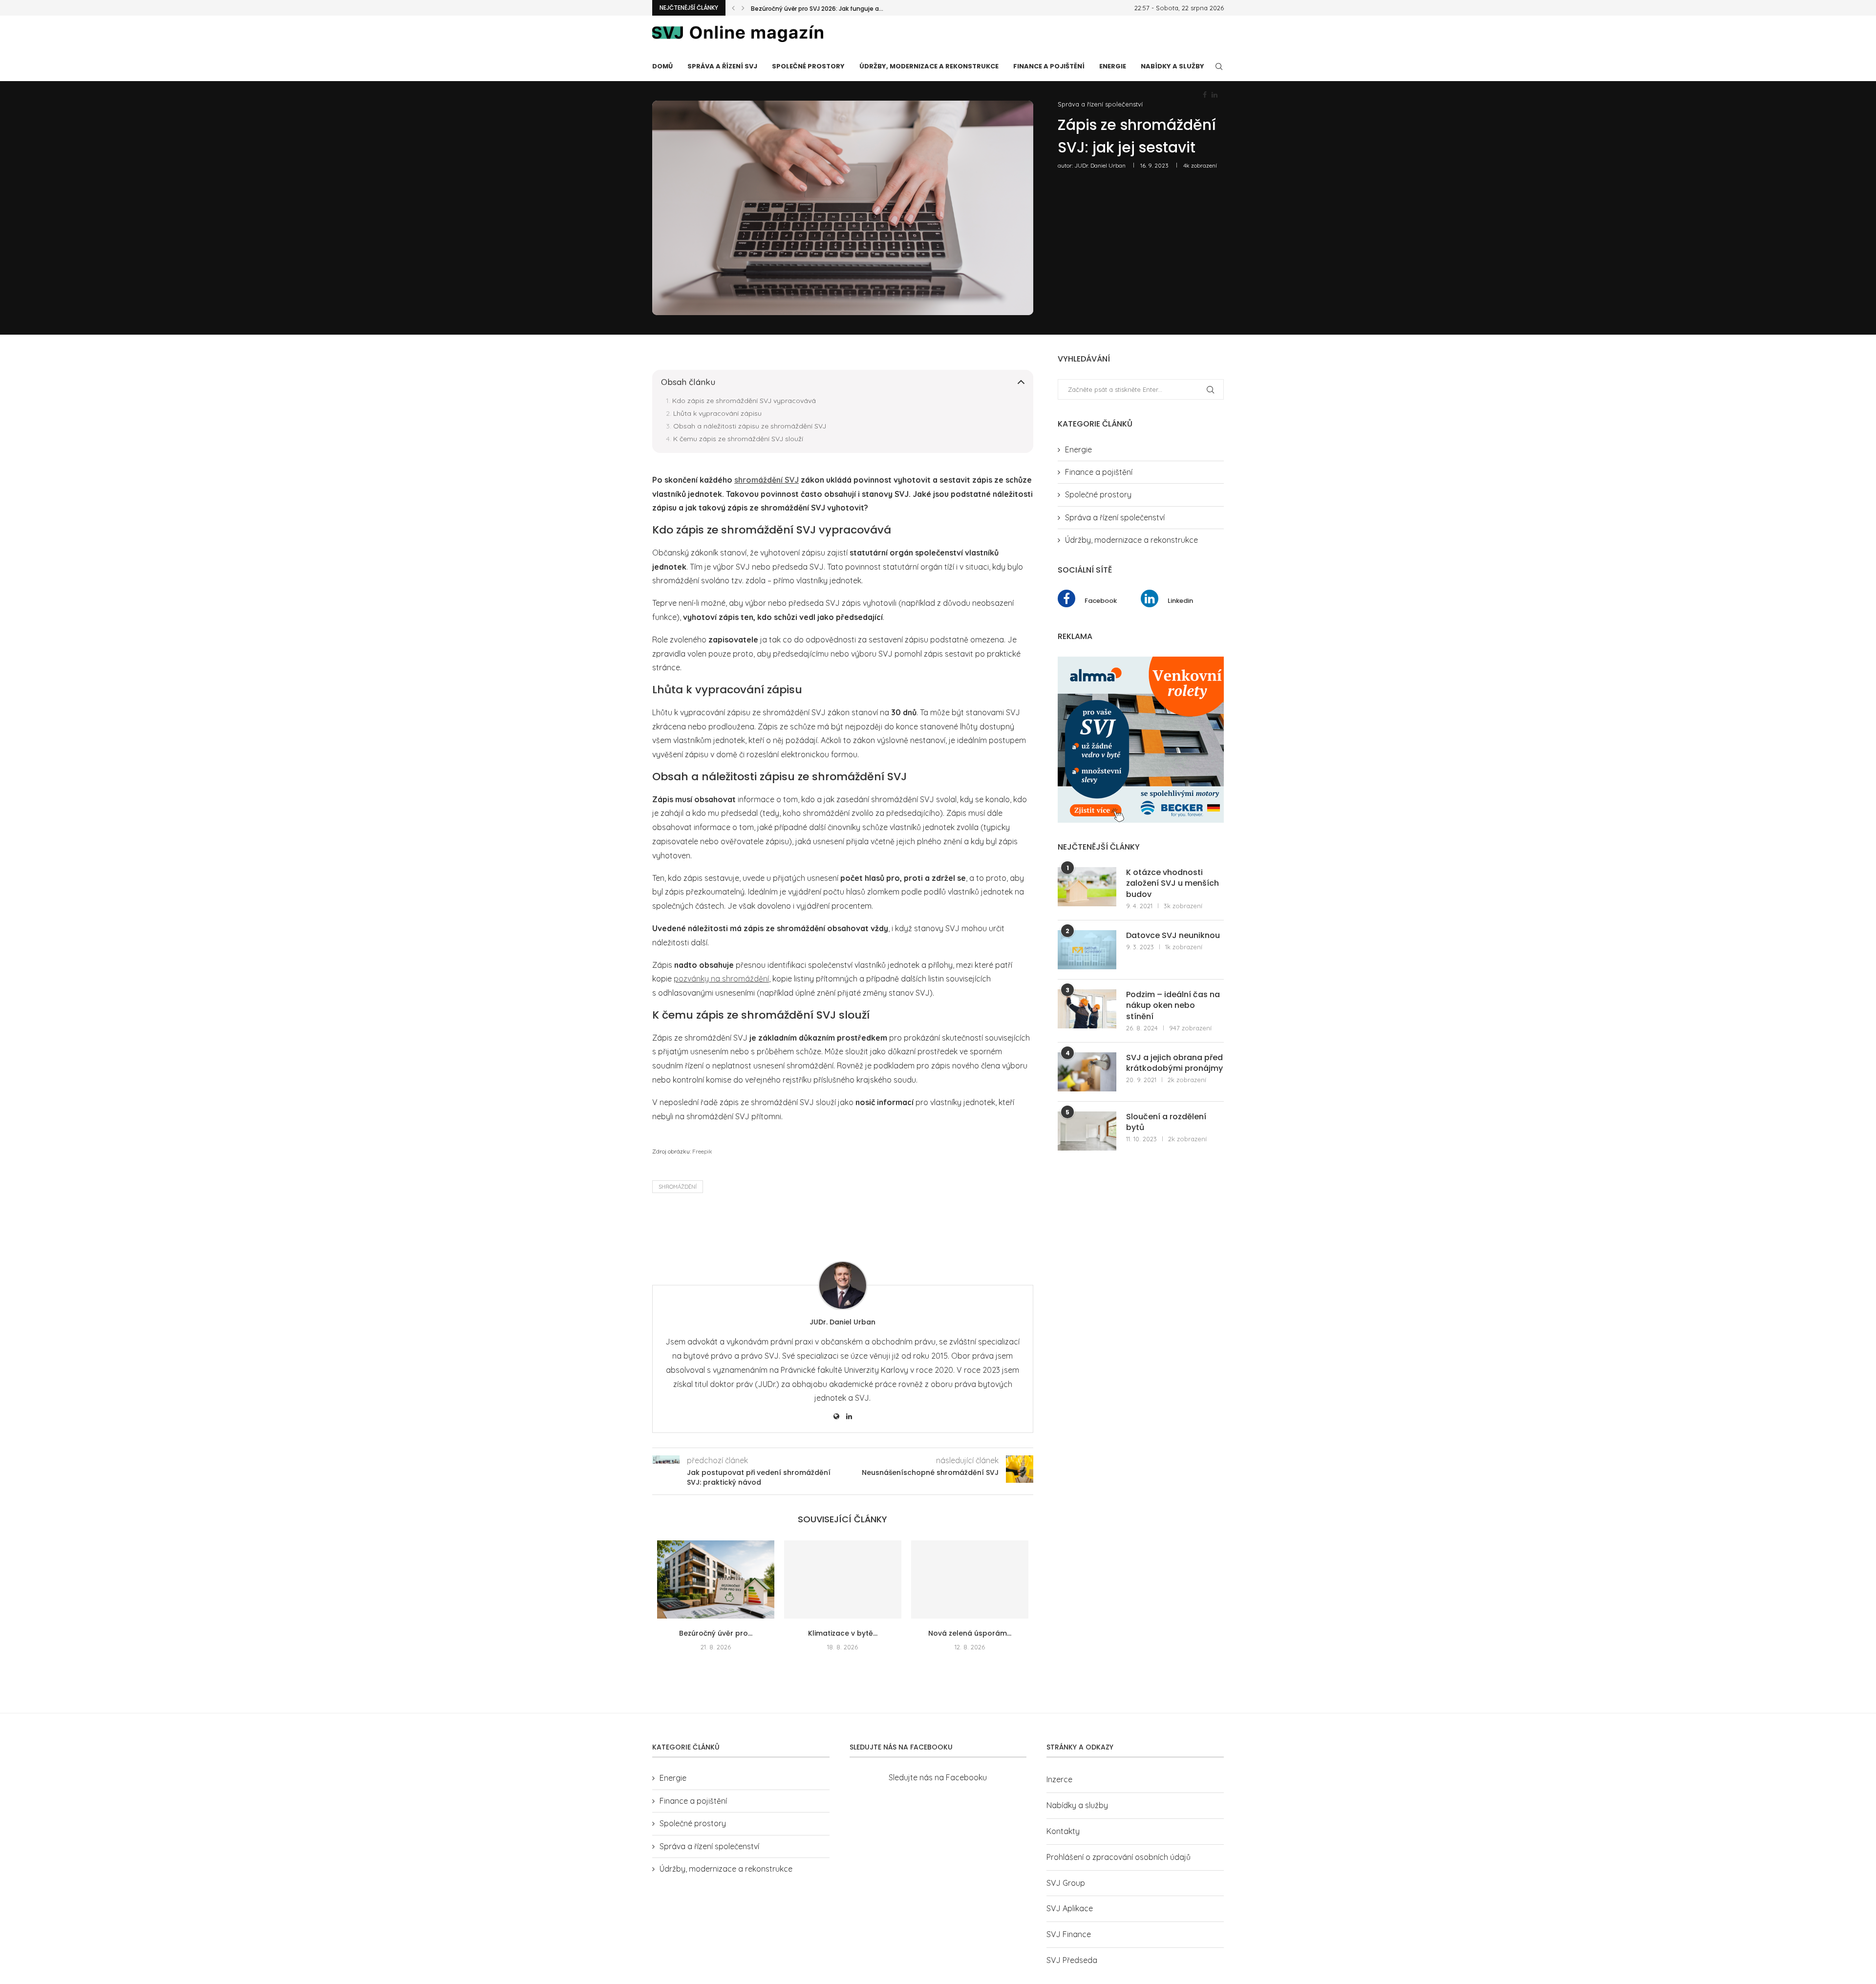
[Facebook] (1205, 95)
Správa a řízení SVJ (722, 66)
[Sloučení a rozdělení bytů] (1087, 1131)
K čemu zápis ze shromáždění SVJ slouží (738, 439)
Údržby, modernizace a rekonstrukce (929, 66)
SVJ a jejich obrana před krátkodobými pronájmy (1174, 1063)
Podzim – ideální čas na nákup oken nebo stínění (1173, 1006)
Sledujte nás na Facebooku (938, 1791)
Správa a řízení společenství (1100, 104)
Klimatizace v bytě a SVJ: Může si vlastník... (814, 9)
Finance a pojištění (1049, 66)
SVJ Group (1066, 1896)
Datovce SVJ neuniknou (1173, 936)
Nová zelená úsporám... (970, 1633)
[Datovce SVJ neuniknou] (1087, 950)
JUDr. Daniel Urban (1100, 165)
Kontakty (1063, 1844)
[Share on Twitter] (731, 1225)
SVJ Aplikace (1070, 1921)
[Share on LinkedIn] (755, 1225)
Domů (662, 66)
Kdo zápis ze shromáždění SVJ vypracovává (744, 401)
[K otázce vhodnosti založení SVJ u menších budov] (1087, 887)
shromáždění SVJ (767, 480)
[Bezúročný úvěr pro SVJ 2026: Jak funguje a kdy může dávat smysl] (716, 1579)
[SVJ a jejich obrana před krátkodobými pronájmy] (1087, 1072)
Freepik (702, 1151)
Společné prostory (808, 66)
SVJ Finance (1069, 1947)
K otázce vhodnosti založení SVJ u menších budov (1172, 884)
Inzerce (1059, 1792)
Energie (1113, 66)
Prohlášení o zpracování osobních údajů (1119, 1870)
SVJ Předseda (1072, 1973)
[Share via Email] (778, 1225)
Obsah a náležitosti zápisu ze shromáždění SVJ (750, 426)
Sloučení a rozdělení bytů (1166, 1122)
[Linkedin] (1215, 95)
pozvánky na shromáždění (721, 979)
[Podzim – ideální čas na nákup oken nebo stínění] (1087, 1009)
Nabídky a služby (1172, 66)
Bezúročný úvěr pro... (716, 1633)
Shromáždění (678, 1187)
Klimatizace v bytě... (843, 1633)
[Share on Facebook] (708, 1225)
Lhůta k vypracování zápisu (717, 413)
